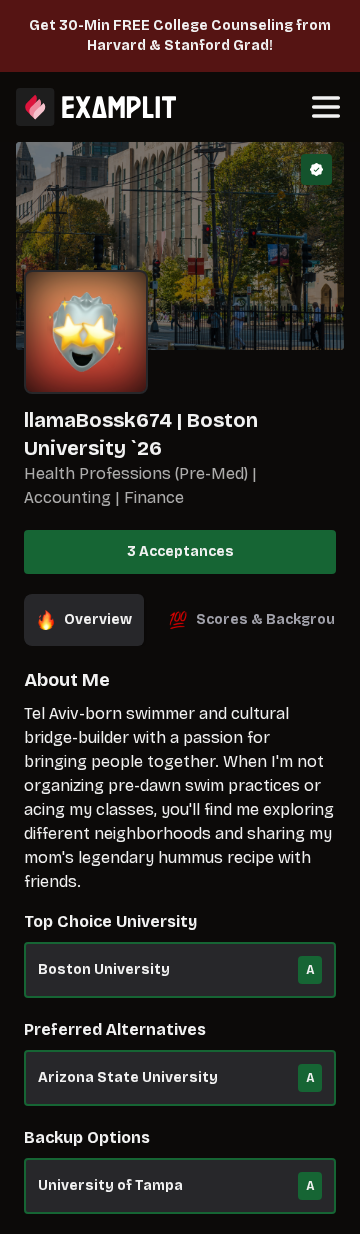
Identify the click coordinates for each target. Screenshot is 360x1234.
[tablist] (180, 620)
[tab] (84, 620)
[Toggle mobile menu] (326, 107)
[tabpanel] (180, 950)
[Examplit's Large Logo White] (96, 107)
